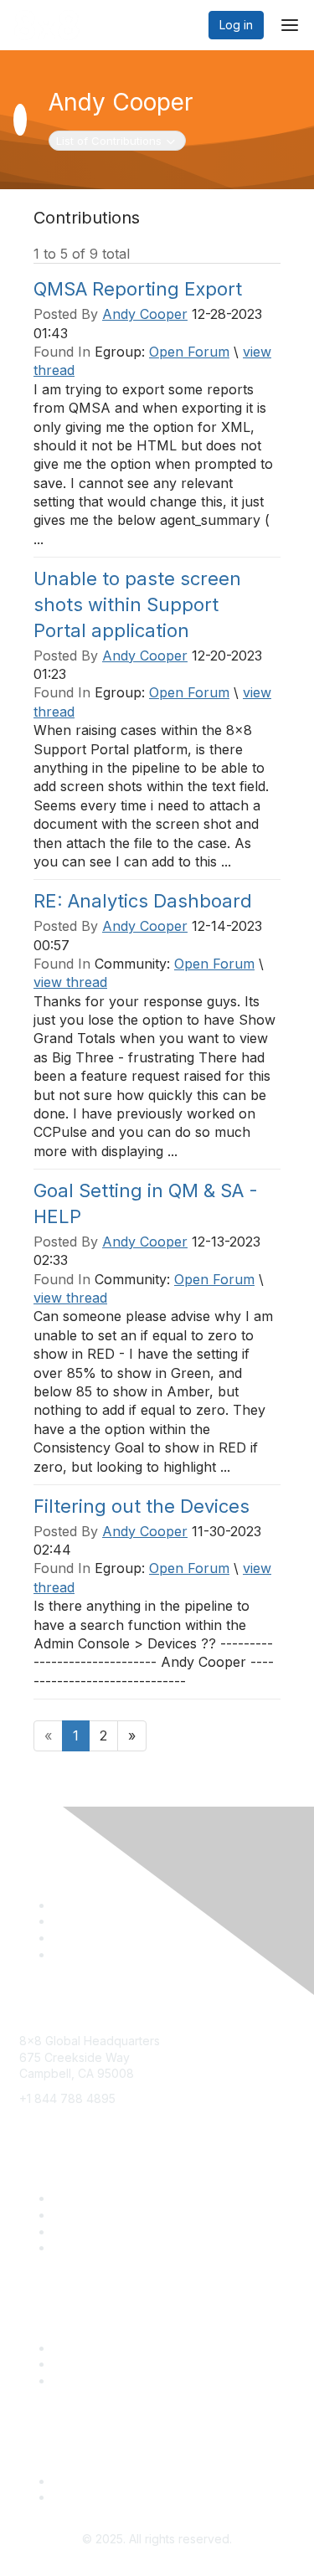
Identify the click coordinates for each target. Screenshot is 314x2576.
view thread (70, 982)
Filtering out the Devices (142, 1506)
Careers (75, 2247)
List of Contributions (108, 140)
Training (75, 2215)
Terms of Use (90, 2497)
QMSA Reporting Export (138, 289)
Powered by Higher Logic (157, 2556)
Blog (65, 2232)
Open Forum (189, 352)
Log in (236, 25)
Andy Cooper (145, 314)
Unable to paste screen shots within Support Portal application (137, 604)
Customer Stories (100, 2364)
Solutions (78, 2198)
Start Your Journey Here (120, 2348)
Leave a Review (97, 2381)
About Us (78, 2481)
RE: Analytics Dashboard (143, 901)
